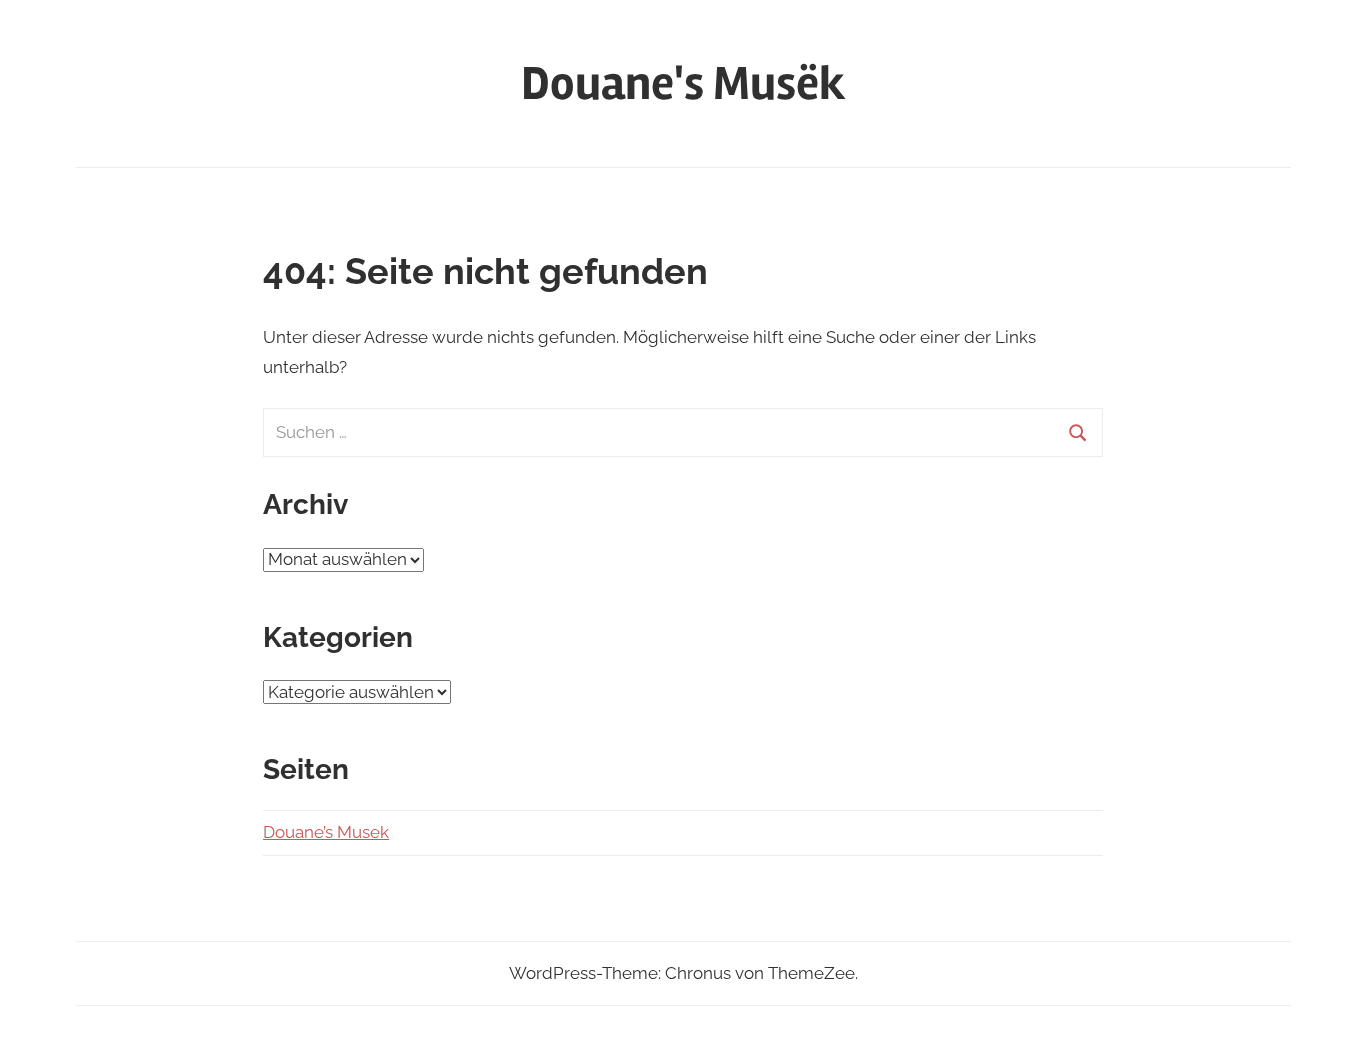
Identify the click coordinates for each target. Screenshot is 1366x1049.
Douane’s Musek (326, 832)
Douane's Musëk (683, 83)
